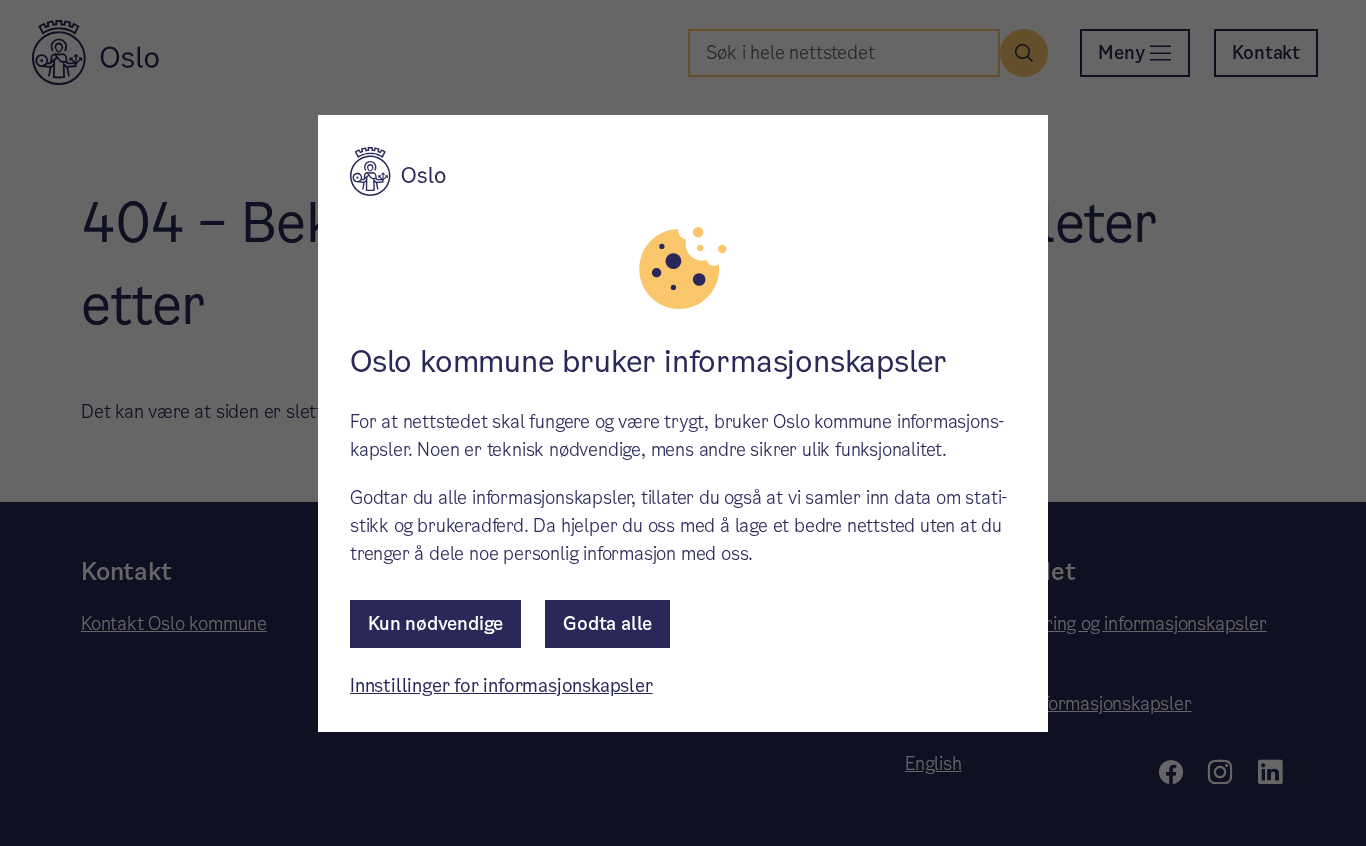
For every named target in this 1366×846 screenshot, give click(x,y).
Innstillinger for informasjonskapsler (501, 685)
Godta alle (607, 623)
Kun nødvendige (435, 623)
